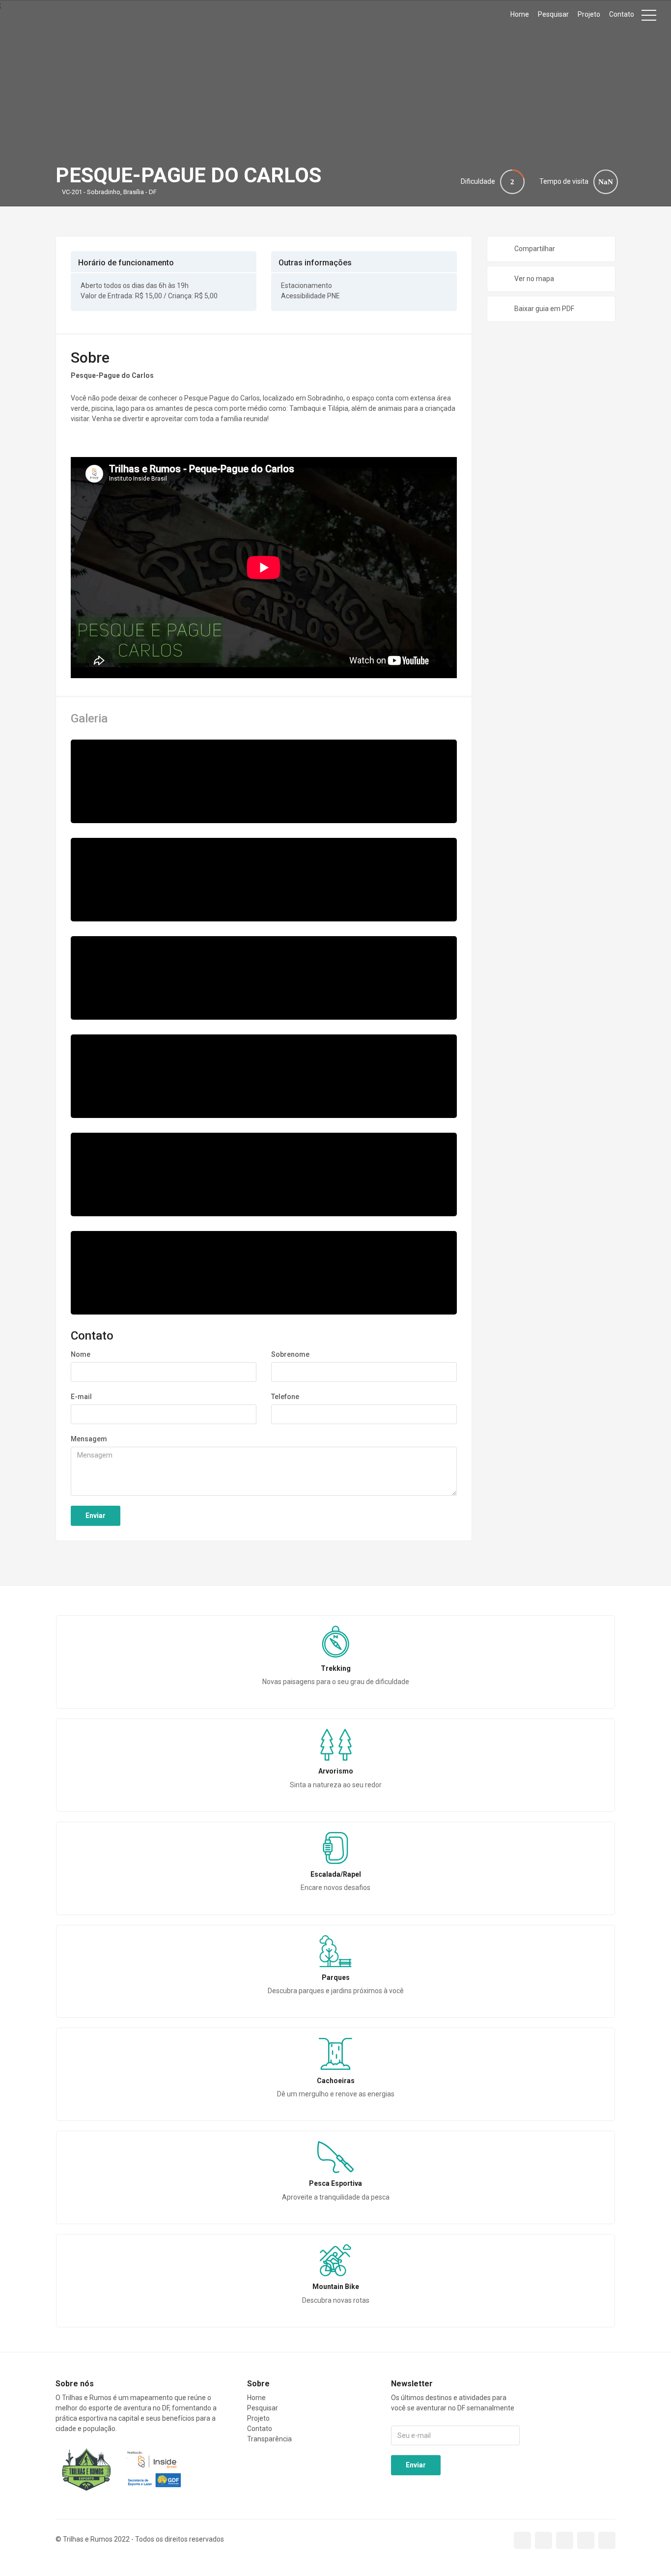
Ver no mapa (534, 279)
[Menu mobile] (649, 17)
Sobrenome (290, 1354)
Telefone (285, 1397)
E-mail (81, 1397)
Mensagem (89, 1439)
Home (520, 14)
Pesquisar (553, 14)
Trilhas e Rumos (54, 15)
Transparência (269, 2439)
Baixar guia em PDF (544, 309)
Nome (81, 1354)
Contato (622, 14)
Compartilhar (535, 249)
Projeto (589, 14)
